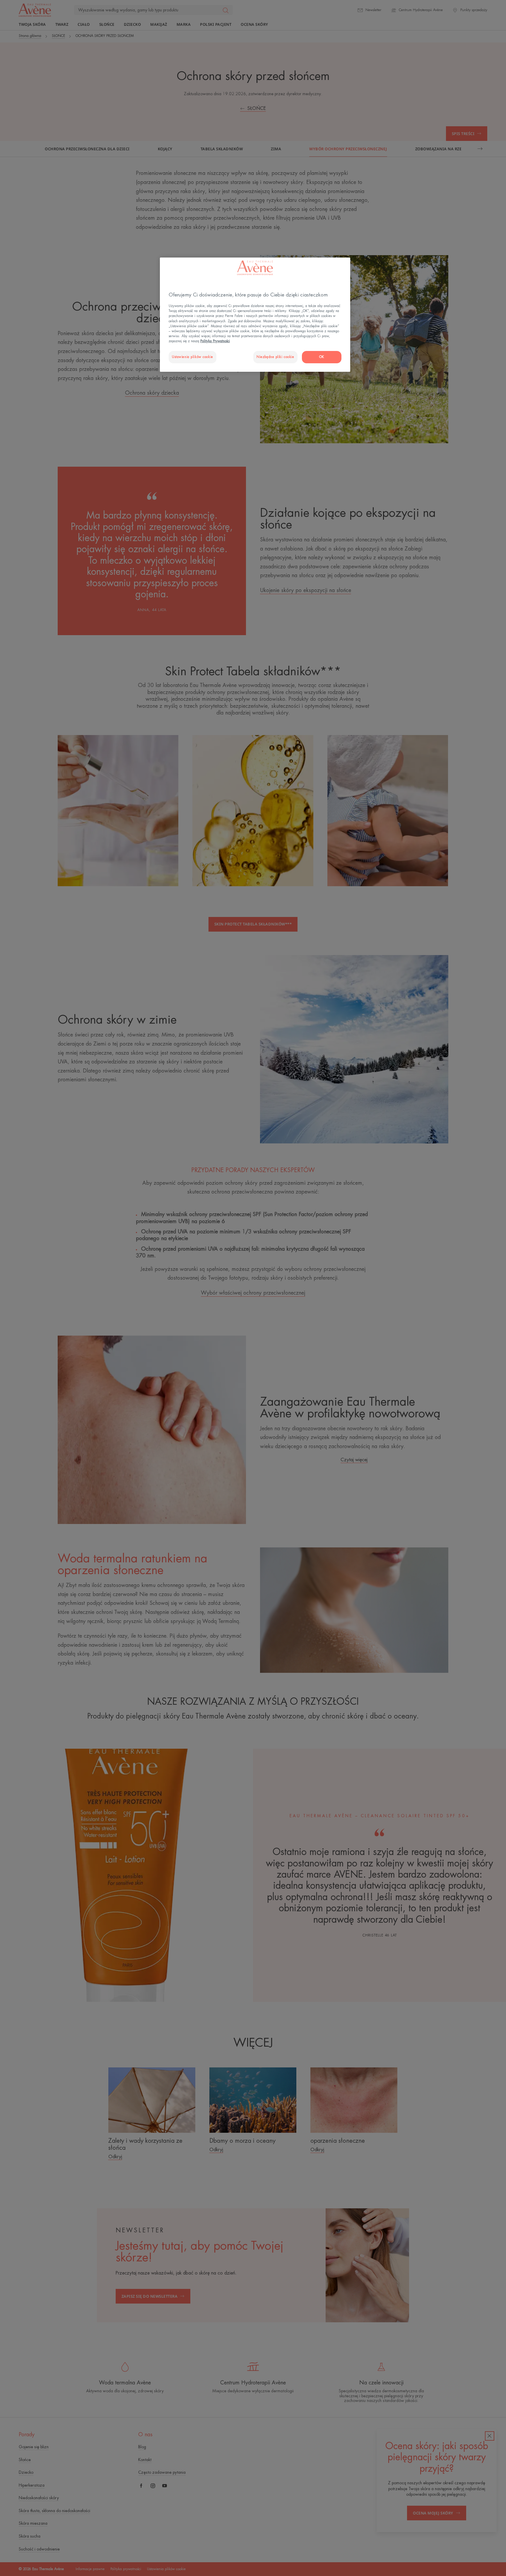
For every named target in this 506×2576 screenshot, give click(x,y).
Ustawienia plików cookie (193, 357)
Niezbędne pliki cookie (275, 357)
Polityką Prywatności (215, 341)
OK (322, 357)
